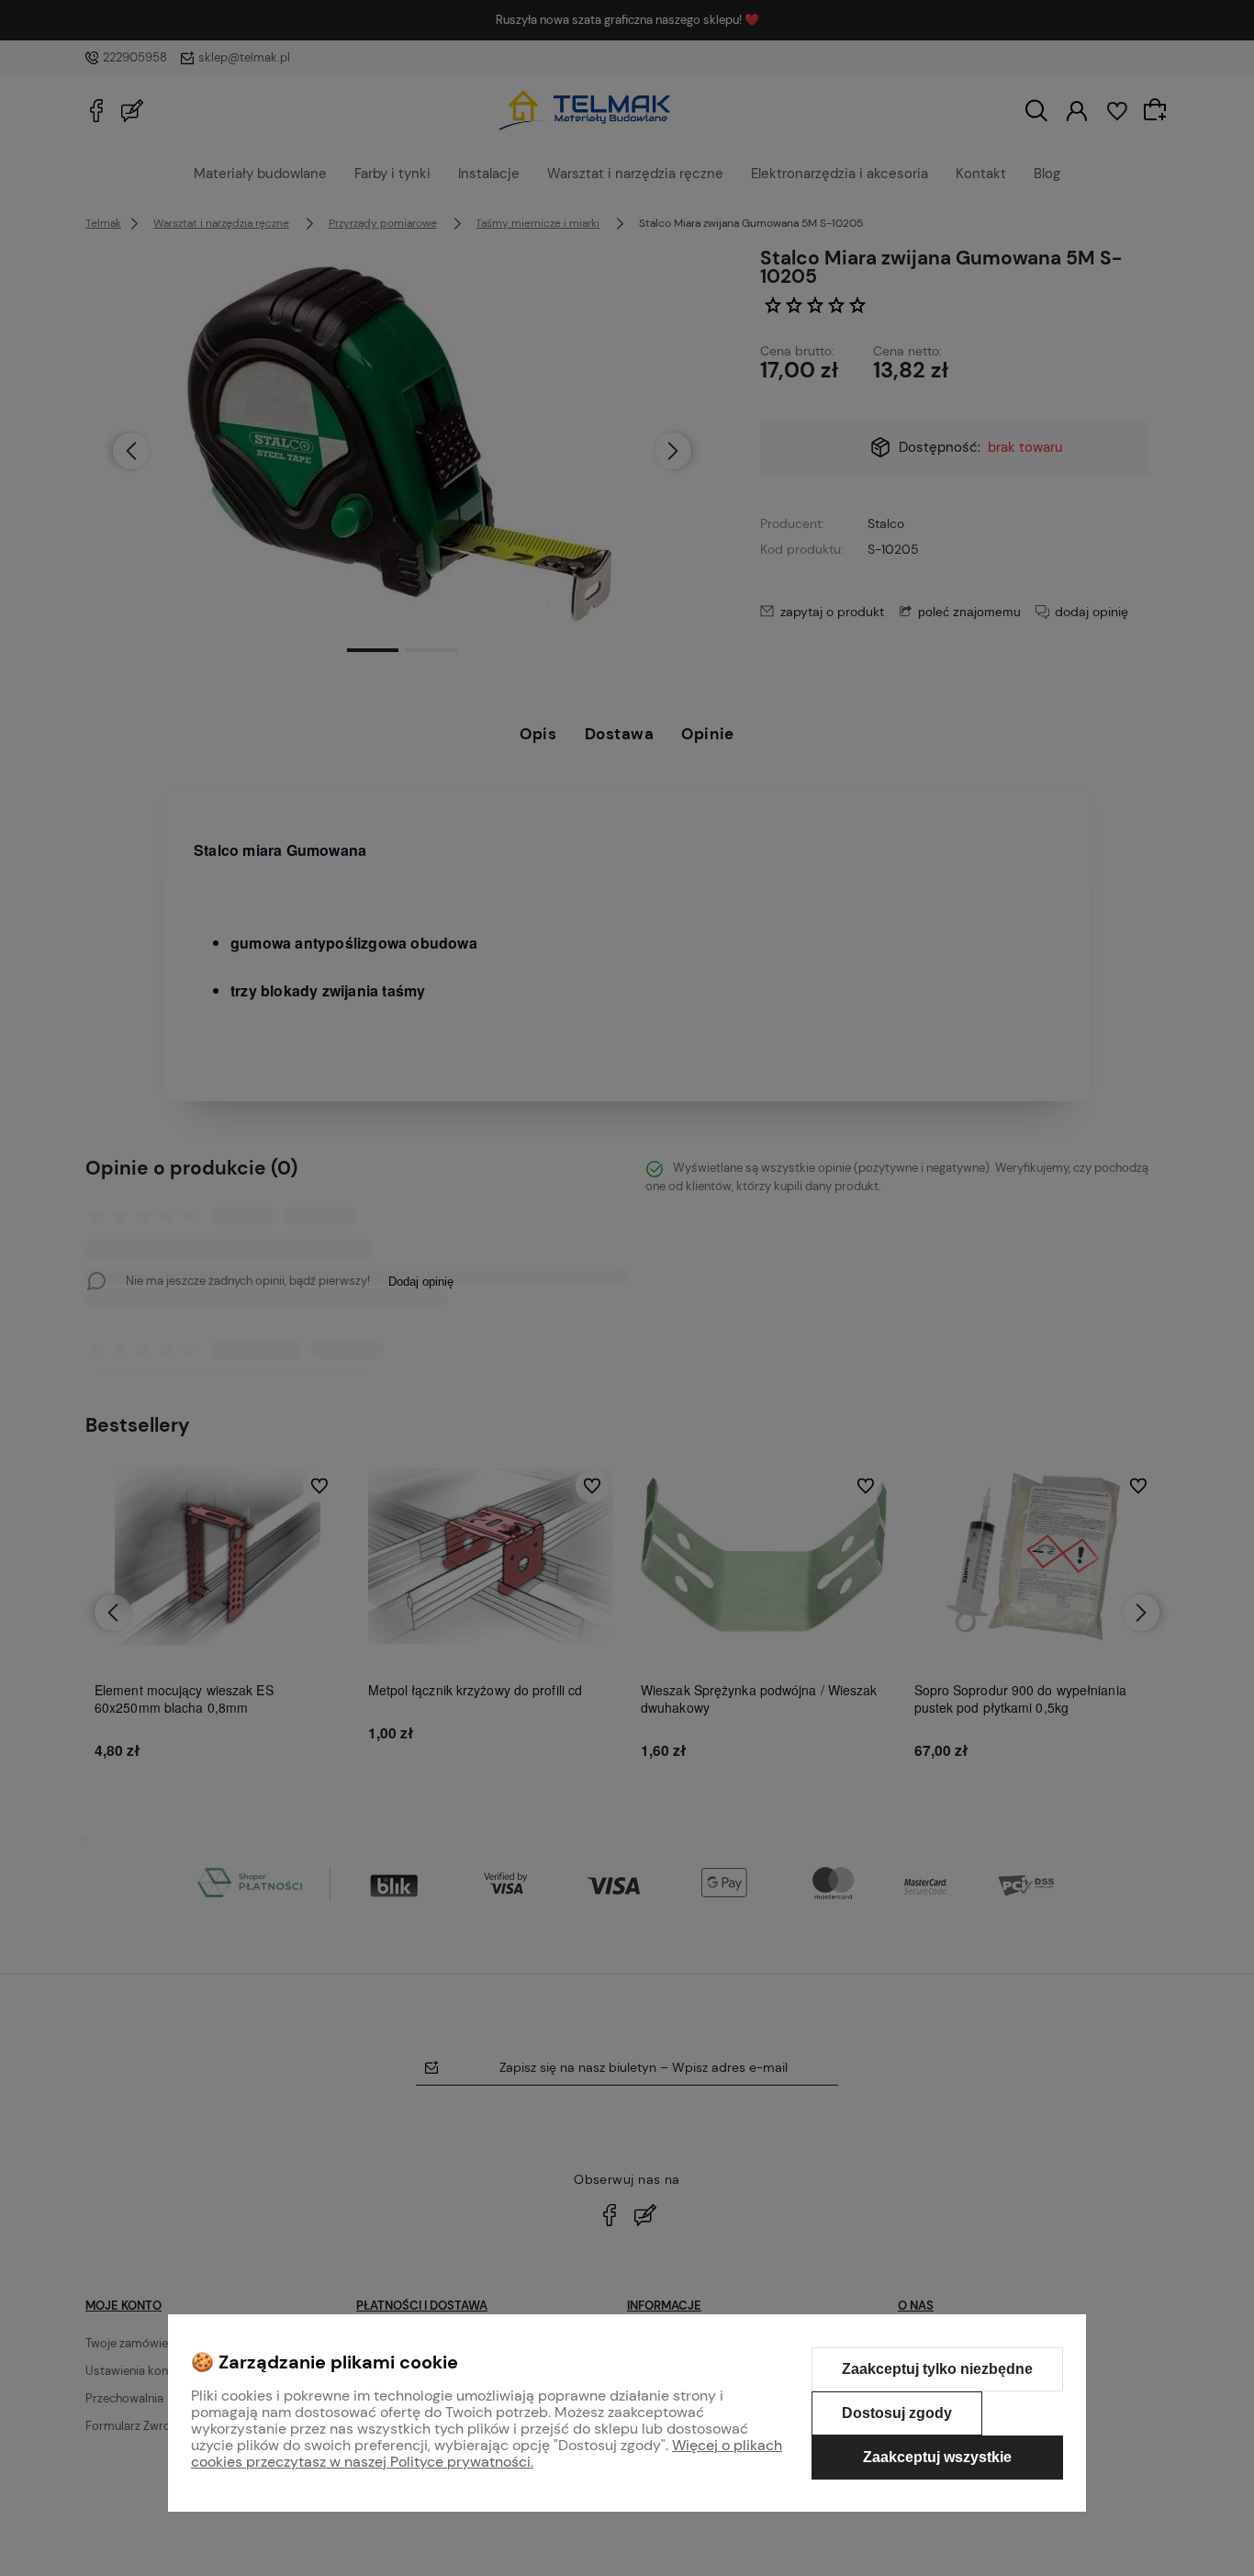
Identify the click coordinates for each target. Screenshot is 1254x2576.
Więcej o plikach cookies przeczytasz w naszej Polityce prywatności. (487, 2453)
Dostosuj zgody (897, 2413)
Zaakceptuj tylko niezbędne (937, 2369)
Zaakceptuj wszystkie (937, 2457)
